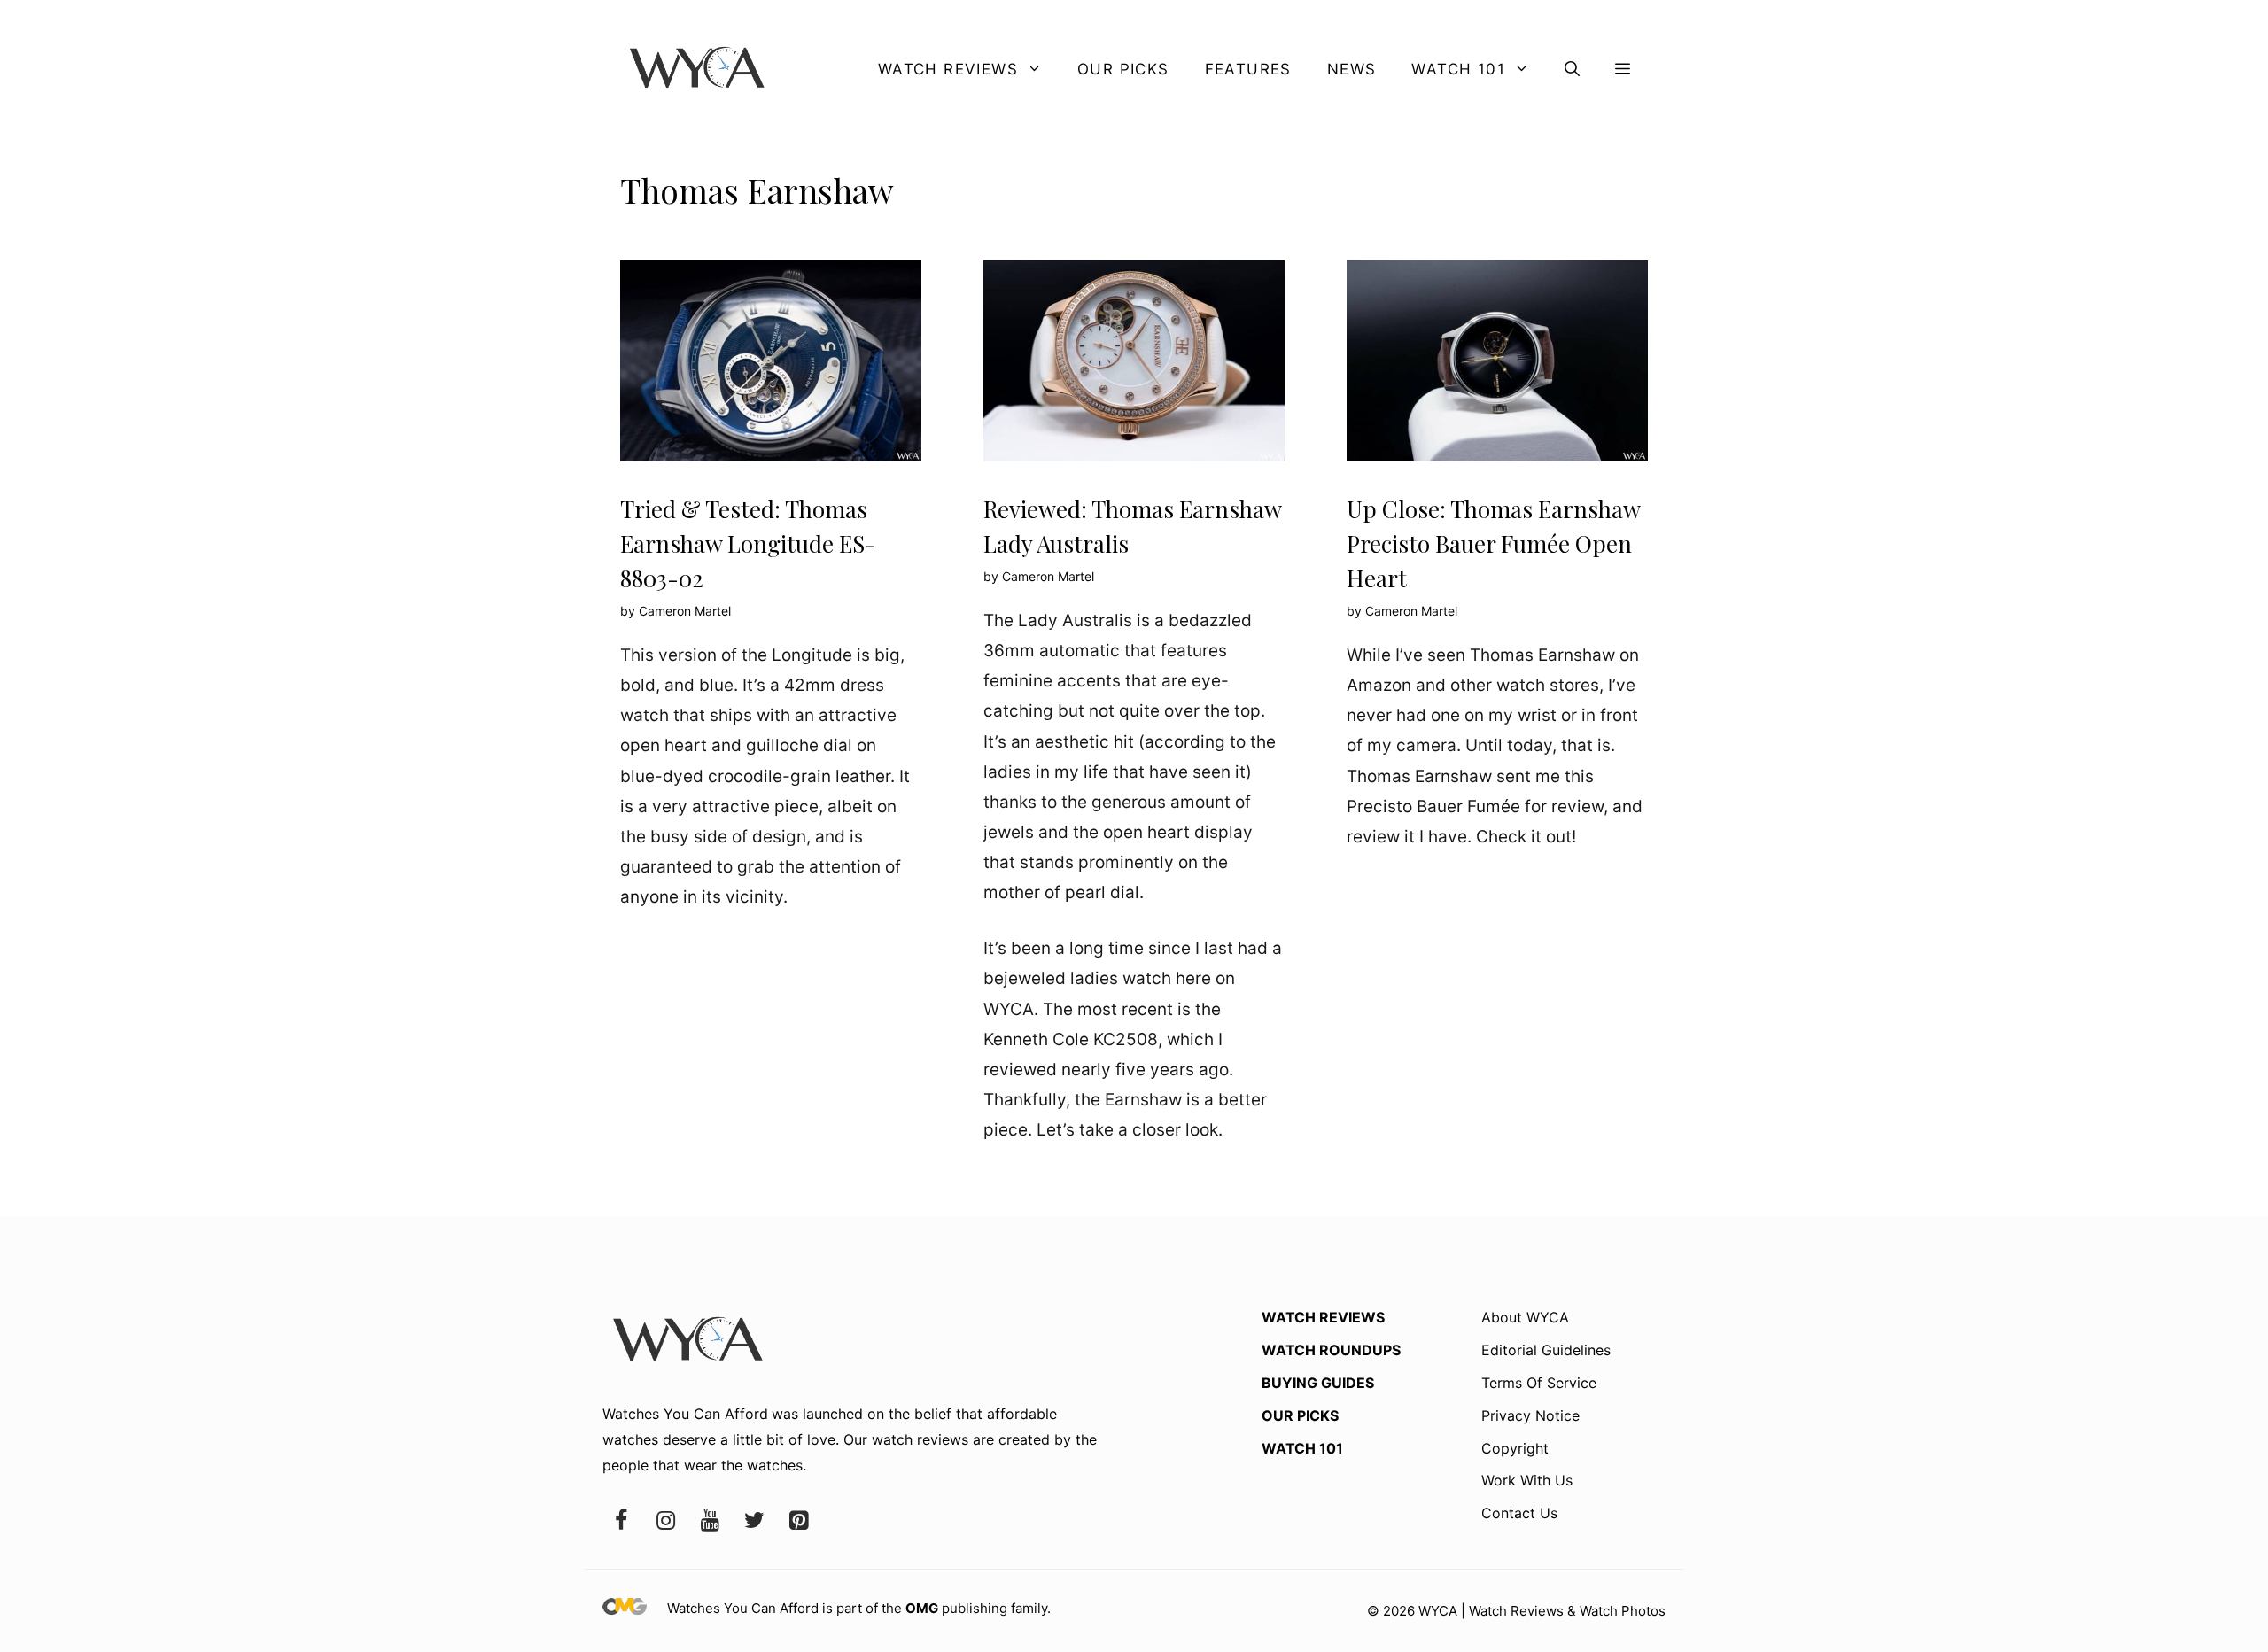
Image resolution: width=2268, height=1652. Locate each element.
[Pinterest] (798, 1521)
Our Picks (1123, 69)
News (1352, 69)
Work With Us (1527, 1480)
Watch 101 (1458, 69)
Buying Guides (1318, 1383)
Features (1248, 69)
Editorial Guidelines (1546, 1350)
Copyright (1515, 1448)
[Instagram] (665, 1521)
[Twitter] (754, 1521)
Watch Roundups (1331, 1350)
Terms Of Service (1539, 1383)
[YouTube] (710, 1521)
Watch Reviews (948, 69)
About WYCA (1525, 1317)
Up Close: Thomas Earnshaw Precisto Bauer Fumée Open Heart (1493, 543)
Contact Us (1519, 1513)
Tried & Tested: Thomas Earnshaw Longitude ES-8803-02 (748, 543)
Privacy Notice (1530, 1415)
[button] (1572, 69)
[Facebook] (621, 1521)
